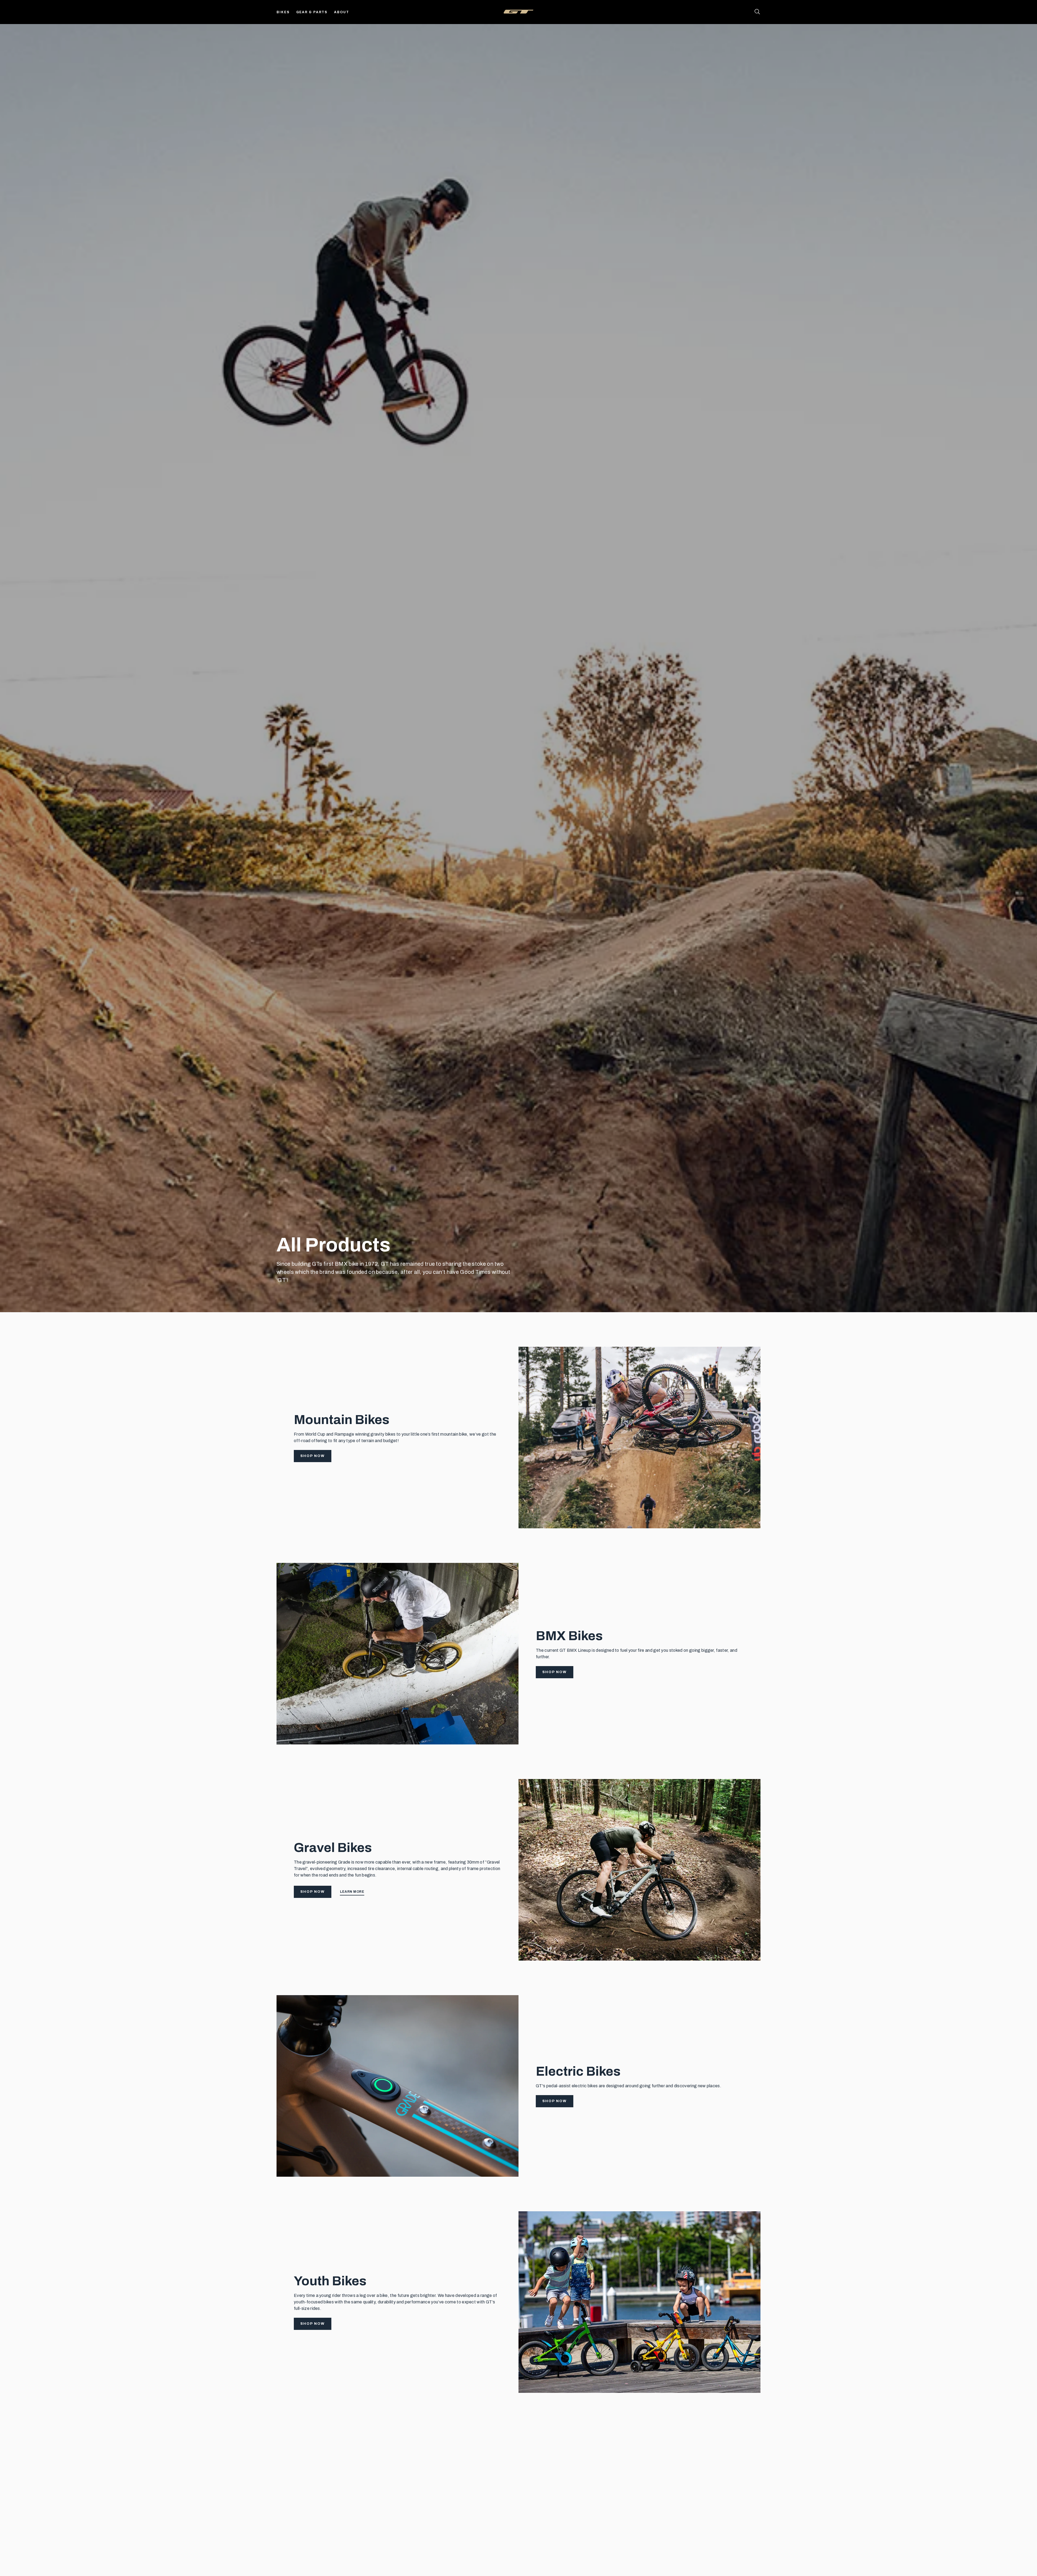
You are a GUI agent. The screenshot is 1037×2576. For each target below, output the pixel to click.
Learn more (352, 1892)
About (342, 12)
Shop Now (313, 1456)
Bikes (283, 12)
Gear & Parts (312, 12)
